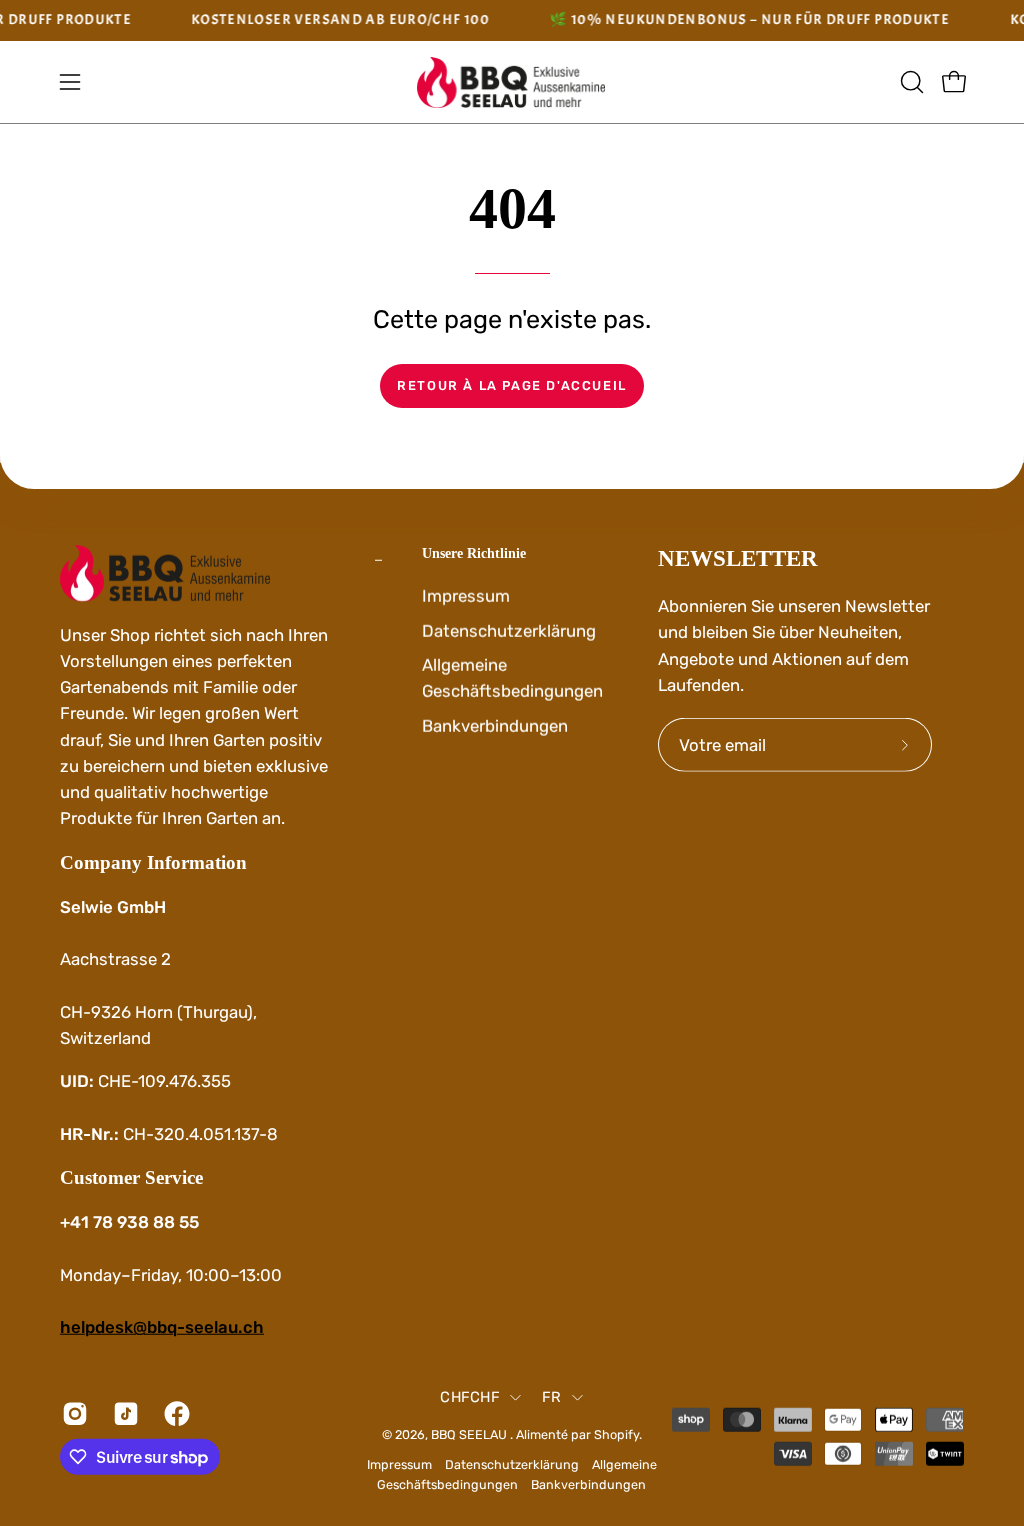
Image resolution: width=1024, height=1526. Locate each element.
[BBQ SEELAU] (512, 82)
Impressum (466, 595)
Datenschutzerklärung (509, 630)
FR (552, 1397)
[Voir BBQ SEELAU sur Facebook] (174, 1414)
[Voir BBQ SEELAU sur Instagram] (72, 1414)
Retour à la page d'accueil (512, 385)
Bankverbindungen (495, 725)
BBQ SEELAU (470, 1434)
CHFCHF (470, 1397)
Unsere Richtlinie (474, 553)
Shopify (616, 1434)
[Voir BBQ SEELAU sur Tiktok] (123, 1414)
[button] (910, 82)
